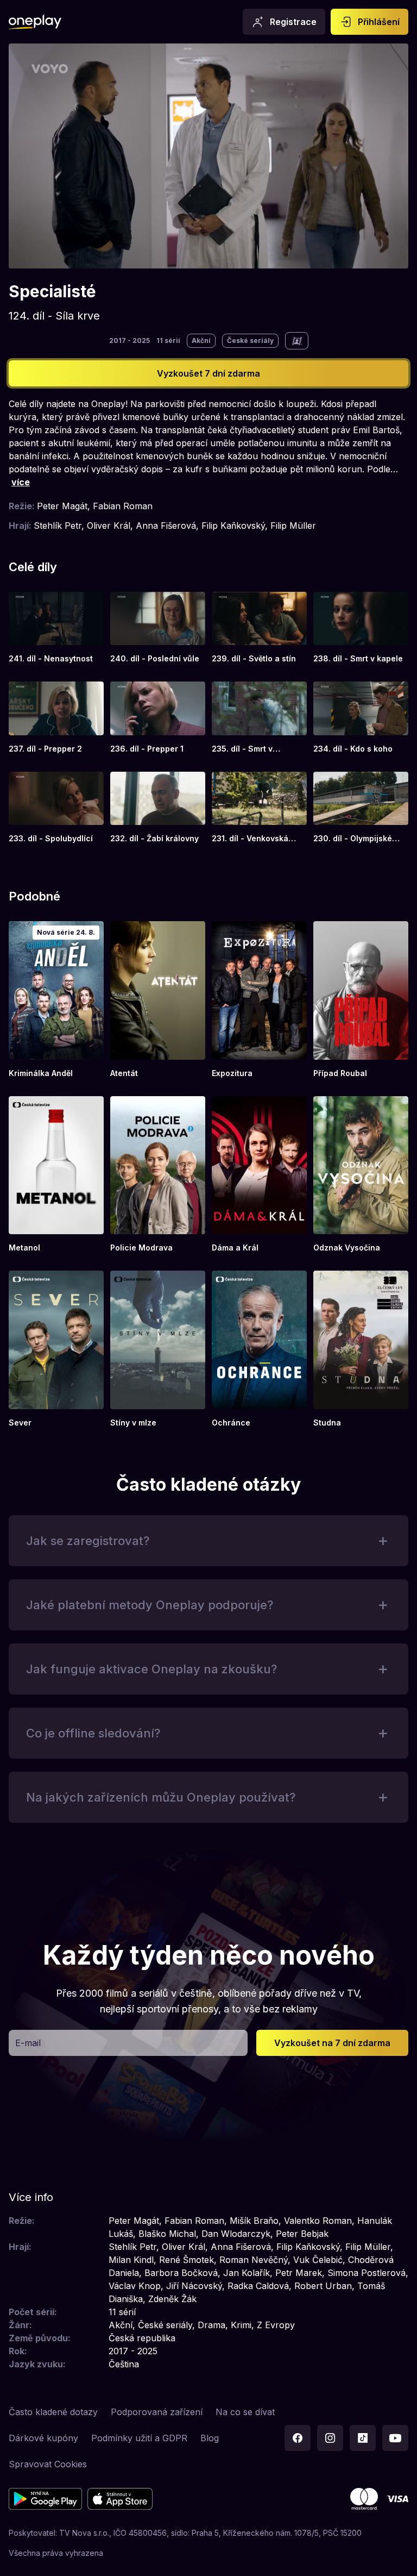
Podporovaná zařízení (157, 2412)
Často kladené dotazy (53, 2412)
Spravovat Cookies (48, 2464)
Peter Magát (62, 506)
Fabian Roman (123, 506)
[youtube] (395, 2438)
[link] (56, 628)
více (21, 482)
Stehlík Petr (58, 526)
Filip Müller (293, 526)
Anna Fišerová (166, 526)
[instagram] (330, 2438)
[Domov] (35, 22)
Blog (210, 2438)
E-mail (28, 2043)
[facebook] (298, 2438)
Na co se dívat (245, 2412)
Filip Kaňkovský (233, 526)
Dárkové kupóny (43, 2438)
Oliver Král (109, 526)
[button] (208, 1541)
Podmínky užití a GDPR (139, 2438)
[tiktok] (363, 2438)
